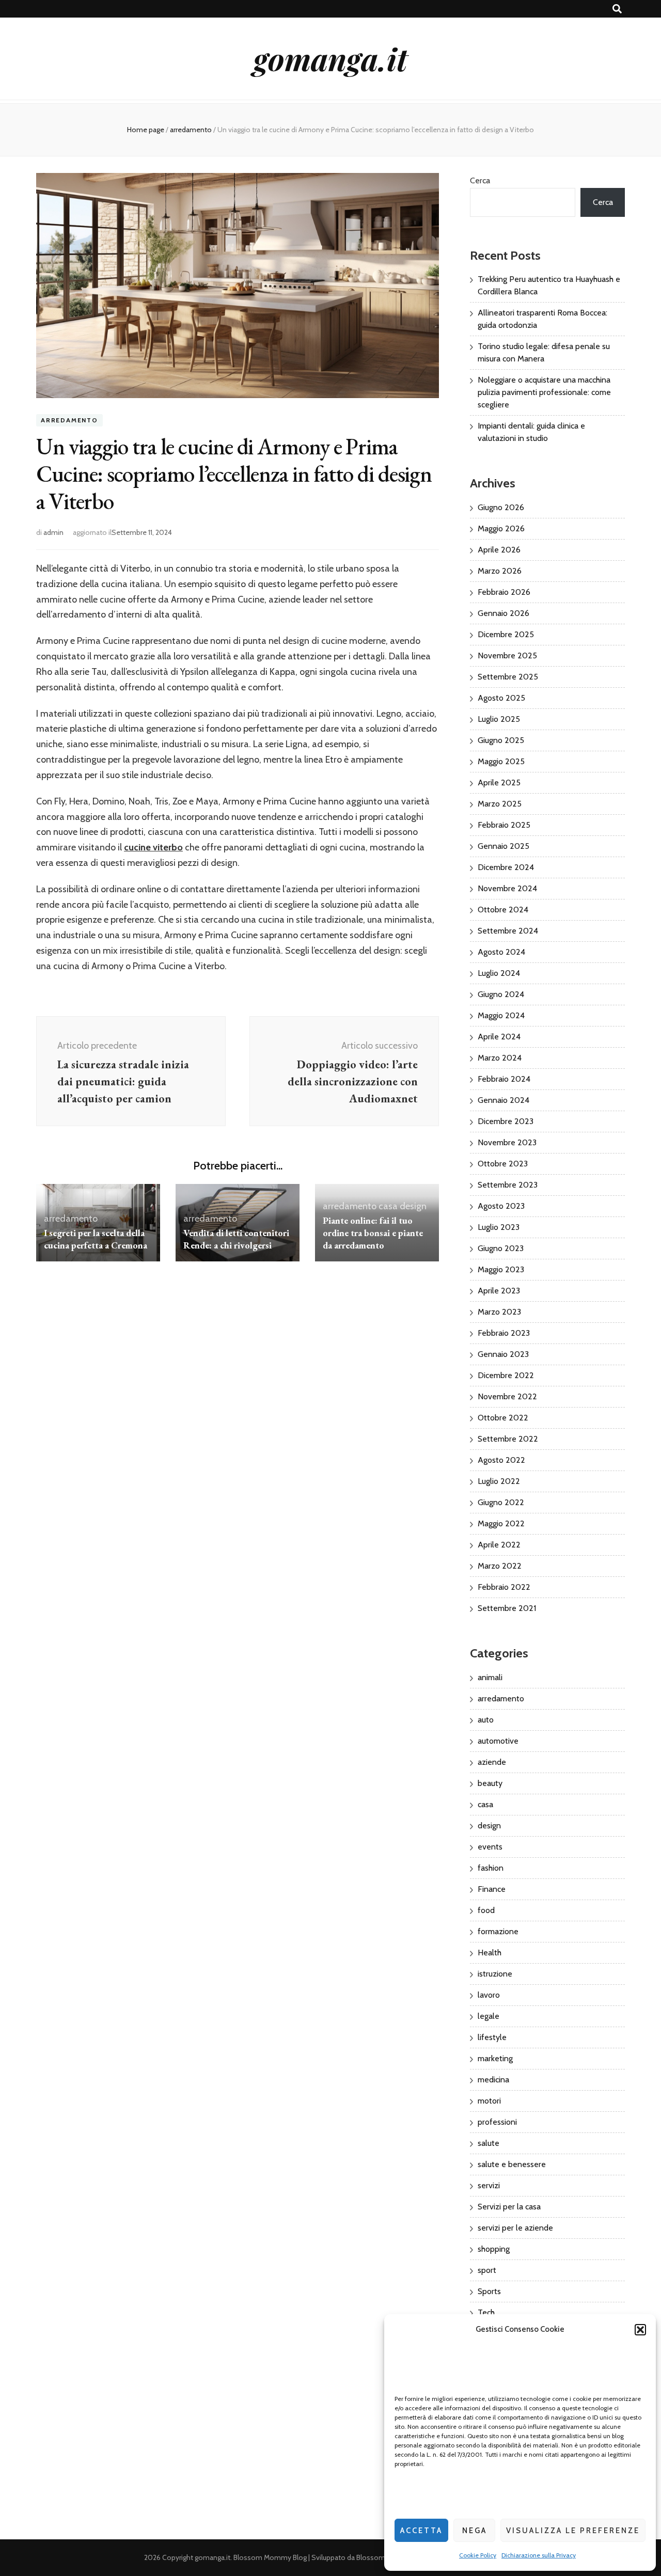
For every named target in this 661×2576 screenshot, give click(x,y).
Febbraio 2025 (504, 825)
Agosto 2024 (501, 952)
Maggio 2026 (501, 528)
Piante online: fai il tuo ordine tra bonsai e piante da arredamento (373, 1233)
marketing (495, 2058)
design (413, 1206)
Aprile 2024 (499, 1037)
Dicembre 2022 (506, 1375)
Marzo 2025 (500, 804)
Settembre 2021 (507, 1608)
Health (490, 1953)
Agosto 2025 (501, 698)
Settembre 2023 (508, 1185)
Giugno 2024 (501, 994)
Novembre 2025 (507, 655)
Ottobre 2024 (503, 910)
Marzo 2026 (500, 571)
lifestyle (492, 2037)
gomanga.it (330, 58)
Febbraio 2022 (504, 1587)
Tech (486, 2312)
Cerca (480, 180)
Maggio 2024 (501, 1015)
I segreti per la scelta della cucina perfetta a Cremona (96, 1239)
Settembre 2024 (508, 931)
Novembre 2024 (507, 888)
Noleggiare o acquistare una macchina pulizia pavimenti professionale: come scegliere (544, 392)
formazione (498, 1931)
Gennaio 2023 (503, 1354)
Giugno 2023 (501, 1248)
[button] (640, 2330)
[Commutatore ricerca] (617, 9)
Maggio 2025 (501, 761)
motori (489, 2101)
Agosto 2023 (501, 1206)
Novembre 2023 (507, 1142)
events (490, 1847)
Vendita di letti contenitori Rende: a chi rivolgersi (236, 1239)
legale (489, 2016)
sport (487, 2270)
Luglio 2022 (499, 1481)
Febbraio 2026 (504, 592)
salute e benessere (512, 2164)
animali (490, 1677)
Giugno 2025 (501, 740)
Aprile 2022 (499, 1545)
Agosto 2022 (501, 1460)
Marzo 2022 (500, 1566)
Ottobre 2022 (503, 1418)
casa (388, 1206)
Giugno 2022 (501, 1502)
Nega (475, 2531)
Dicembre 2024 (506, 867)
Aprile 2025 (499, 783)
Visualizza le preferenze (573, 2531)
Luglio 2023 (499, 1227)
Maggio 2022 (501, 1523)
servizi (489, 2185)
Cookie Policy (478, 2555)
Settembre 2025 (508, 677)
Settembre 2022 (508, 1439)
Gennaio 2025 (503, 846)
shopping (494, 2249)
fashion (491, 1868)
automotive (498, 1741)
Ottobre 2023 (503, 1164)
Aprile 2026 (499, 550)
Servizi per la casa (509, 2207)
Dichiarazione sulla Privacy (539, 2555)
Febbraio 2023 (504, 1333)
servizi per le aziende (515, 2228)
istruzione (495, 1974)
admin (53, 532)
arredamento (69, 420)
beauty (490, 1783)
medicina (493, 2080)
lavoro (489, 1995)
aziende (492, 1762)
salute (489, 2143)
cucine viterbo (153, 847)
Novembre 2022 (507, 1396)
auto (486, 1720)
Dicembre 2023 (506, 1121)
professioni (497, 2122)
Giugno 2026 (501, 507)
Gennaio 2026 (503, 613)
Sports (489, 2291)
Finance (492, 1889)
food (486, 1910)
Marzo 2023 (499, 1312)
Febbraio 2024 (504, 1079)
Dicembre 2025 (506, 634)
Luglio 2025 (499, 719)
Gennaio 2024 (503, 1100)
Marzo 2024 (500, 1058)
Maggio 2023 (501, 1269)
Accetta (421, 2531)
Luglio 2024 (499, 973)
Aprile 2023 (499, 1291)
